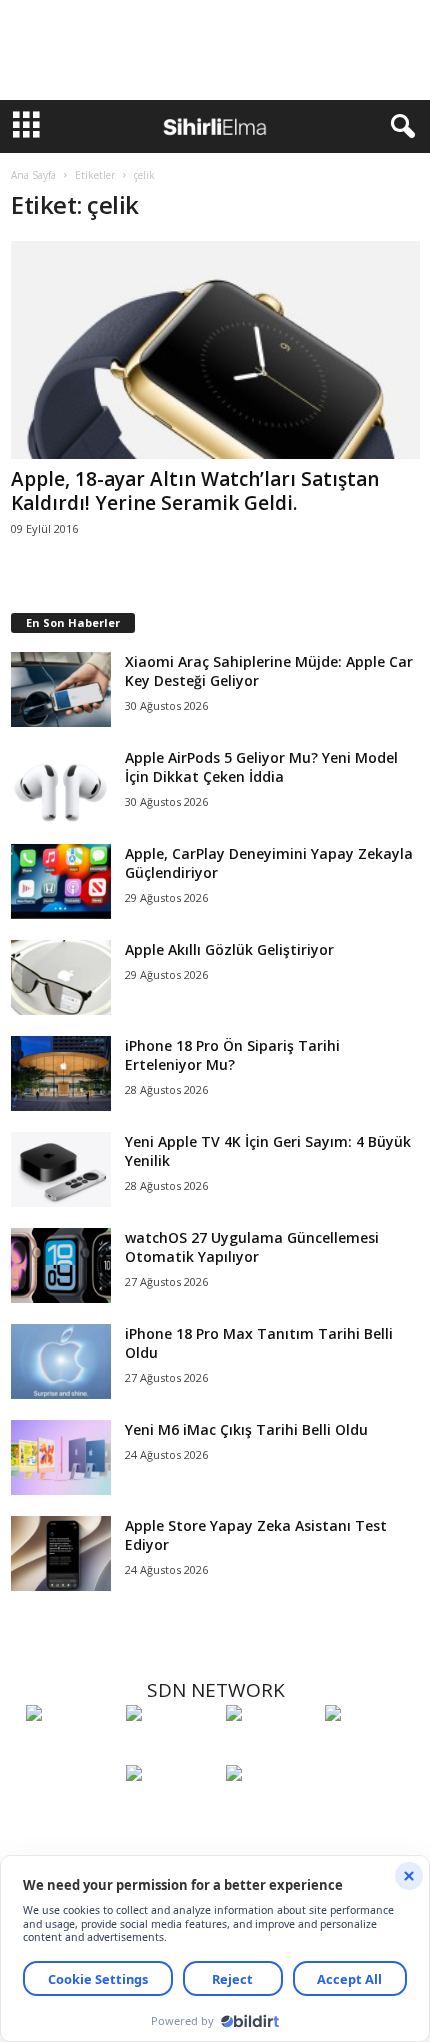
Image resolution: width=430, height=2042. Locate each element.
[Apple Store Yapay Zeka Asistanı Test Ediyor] (61, 1553)
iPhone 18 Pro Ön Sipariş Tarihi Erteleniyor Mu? (232, 1055)
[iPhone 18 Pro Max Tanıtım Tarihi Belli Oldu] (61, 1361)
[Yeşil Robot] (271, 1750)
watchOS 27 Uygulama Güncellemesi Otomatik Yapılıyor (252, 1247)
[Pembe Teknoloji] (171, 1810)
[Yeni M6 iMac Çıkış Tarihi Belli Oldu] (61, 1457)
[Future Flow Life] (271, 1810)
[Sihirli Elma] (171, 1750)
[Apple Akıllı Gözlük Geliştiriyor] (61, 977)
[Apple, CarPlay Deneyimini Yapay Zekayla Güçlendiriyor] (61, 881)
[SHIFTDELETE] (71, 1750)
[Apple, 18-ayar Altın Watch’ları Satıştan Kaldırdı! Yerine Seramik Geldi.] (215, 350)
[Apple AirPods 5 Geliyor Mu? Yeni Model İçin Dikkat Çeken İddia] (61, 785)
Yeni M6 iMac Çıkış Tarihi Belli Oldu (246, 1429)
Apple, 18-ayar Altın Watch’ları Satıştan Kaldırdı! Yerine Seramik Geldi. (195, 491)
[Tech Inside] (370, 1750)
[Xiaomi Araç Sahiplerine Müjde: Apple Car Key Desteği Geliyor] (61, 689)
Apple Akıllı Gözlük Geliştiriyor (229, 949)
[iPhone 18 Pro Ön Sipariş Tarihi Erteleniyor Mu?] (61, 1073)
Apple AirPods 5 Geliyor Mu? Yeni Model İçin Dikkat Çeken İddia (261, 767)
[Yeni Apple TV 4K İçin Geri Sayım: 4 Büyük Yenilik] (61, 1169)
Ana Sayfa (33, 175)
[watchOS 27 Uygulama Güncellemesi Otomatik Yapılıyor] (61, 1265)
